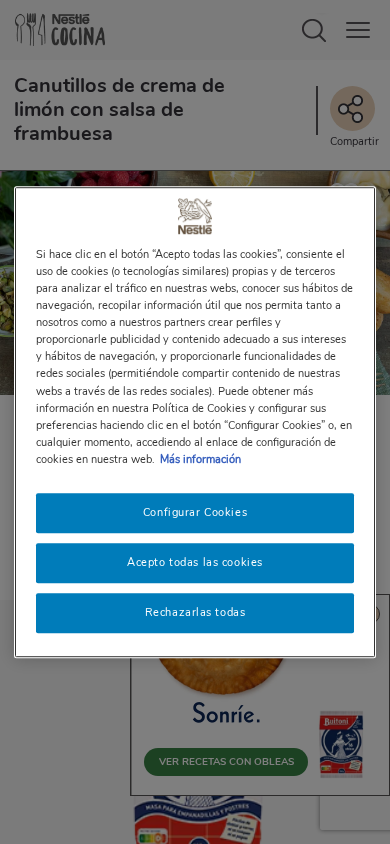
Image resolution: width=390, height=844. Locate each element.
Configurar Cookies (195, 512)
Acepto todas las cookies (195, 562)
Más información (200, 459)
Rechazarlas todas (195, 612)
